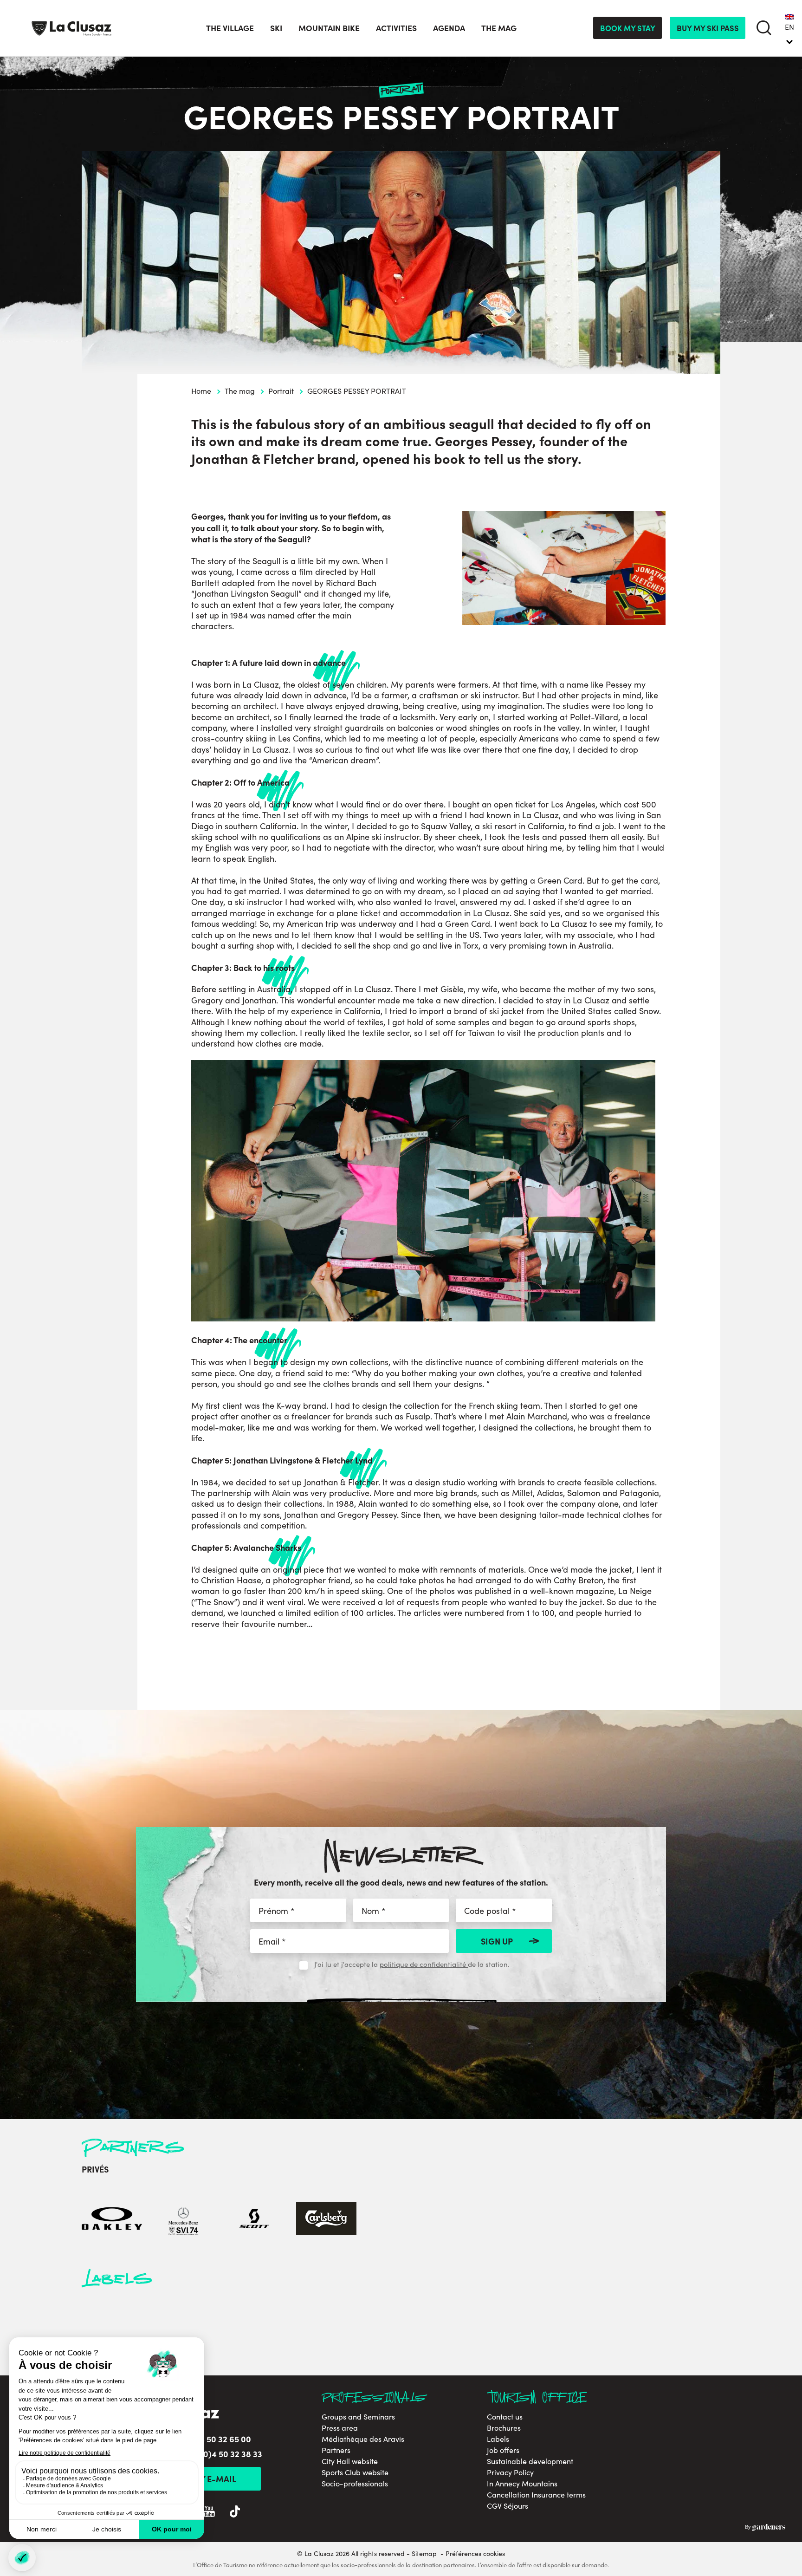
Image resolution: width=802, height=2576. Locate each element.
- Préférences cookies (473, 2554)
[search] (764, 28)
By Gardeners (765, 2527)
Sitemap (424, 2553)
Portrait (281, 391)
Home (201, 391)
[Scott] (255, 2220)
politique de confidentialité (424, 1964)
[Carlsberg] (326, 2220)
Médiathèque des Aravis (363, 2439)
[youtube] (209, 2513)
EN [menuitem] (789, 27)
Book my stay (628, 28)
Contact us (505, 2417)
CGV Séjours (508, 2506)
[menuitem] (789, 28)
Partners (336, 2450)
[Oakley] (112, 2220)
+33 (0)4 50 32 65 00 (212, 2439)
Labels (498, 2439)
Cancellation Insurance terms (536, 2495)
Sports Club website (355, 2472)
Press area (340, 2428)
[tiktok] (235, 2513)
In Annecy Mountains (522, 2484)
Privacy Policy (510, 2472)
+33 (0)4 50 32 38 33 (223, 2454)
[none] (789, 28)
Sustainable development (530, 2461)
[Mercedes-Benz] (183, 2220)
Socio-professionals (355, 2484)
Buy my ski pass (708, 28)
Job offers (503, 2450)
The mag (240, 391)
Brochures (504, 2428)
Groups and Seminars (358, 2417)
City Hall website (350, 2461)
